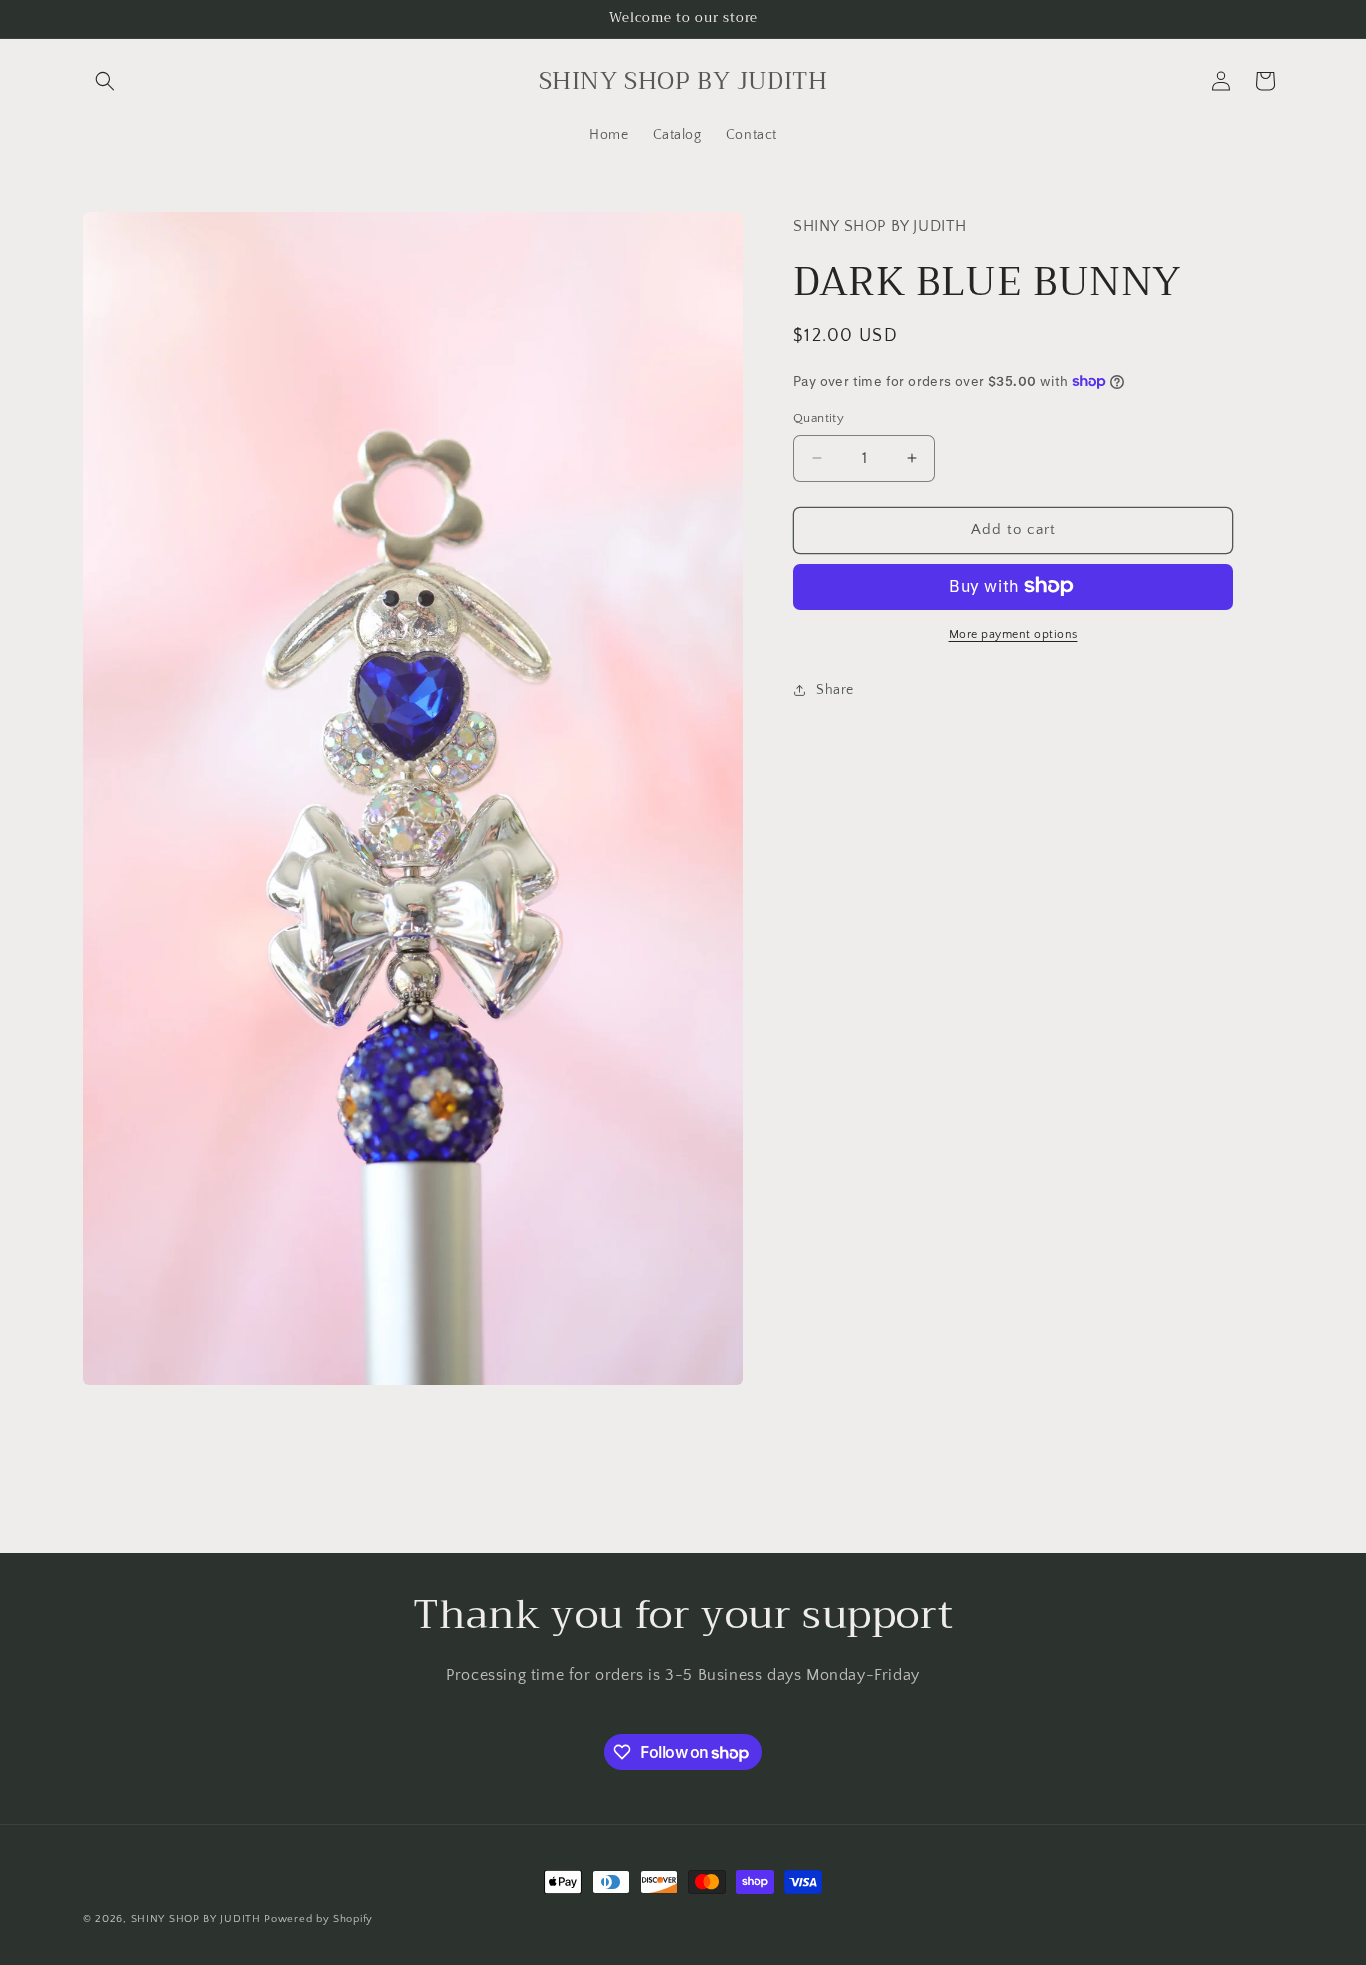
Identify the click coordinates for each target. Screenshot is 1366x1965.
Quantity (818, 418)
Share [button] (835, 690)
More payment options (1013, 633)
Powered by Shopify (318, 1919)
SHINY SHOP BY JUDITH (196, 1919)
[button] (105, 81)
